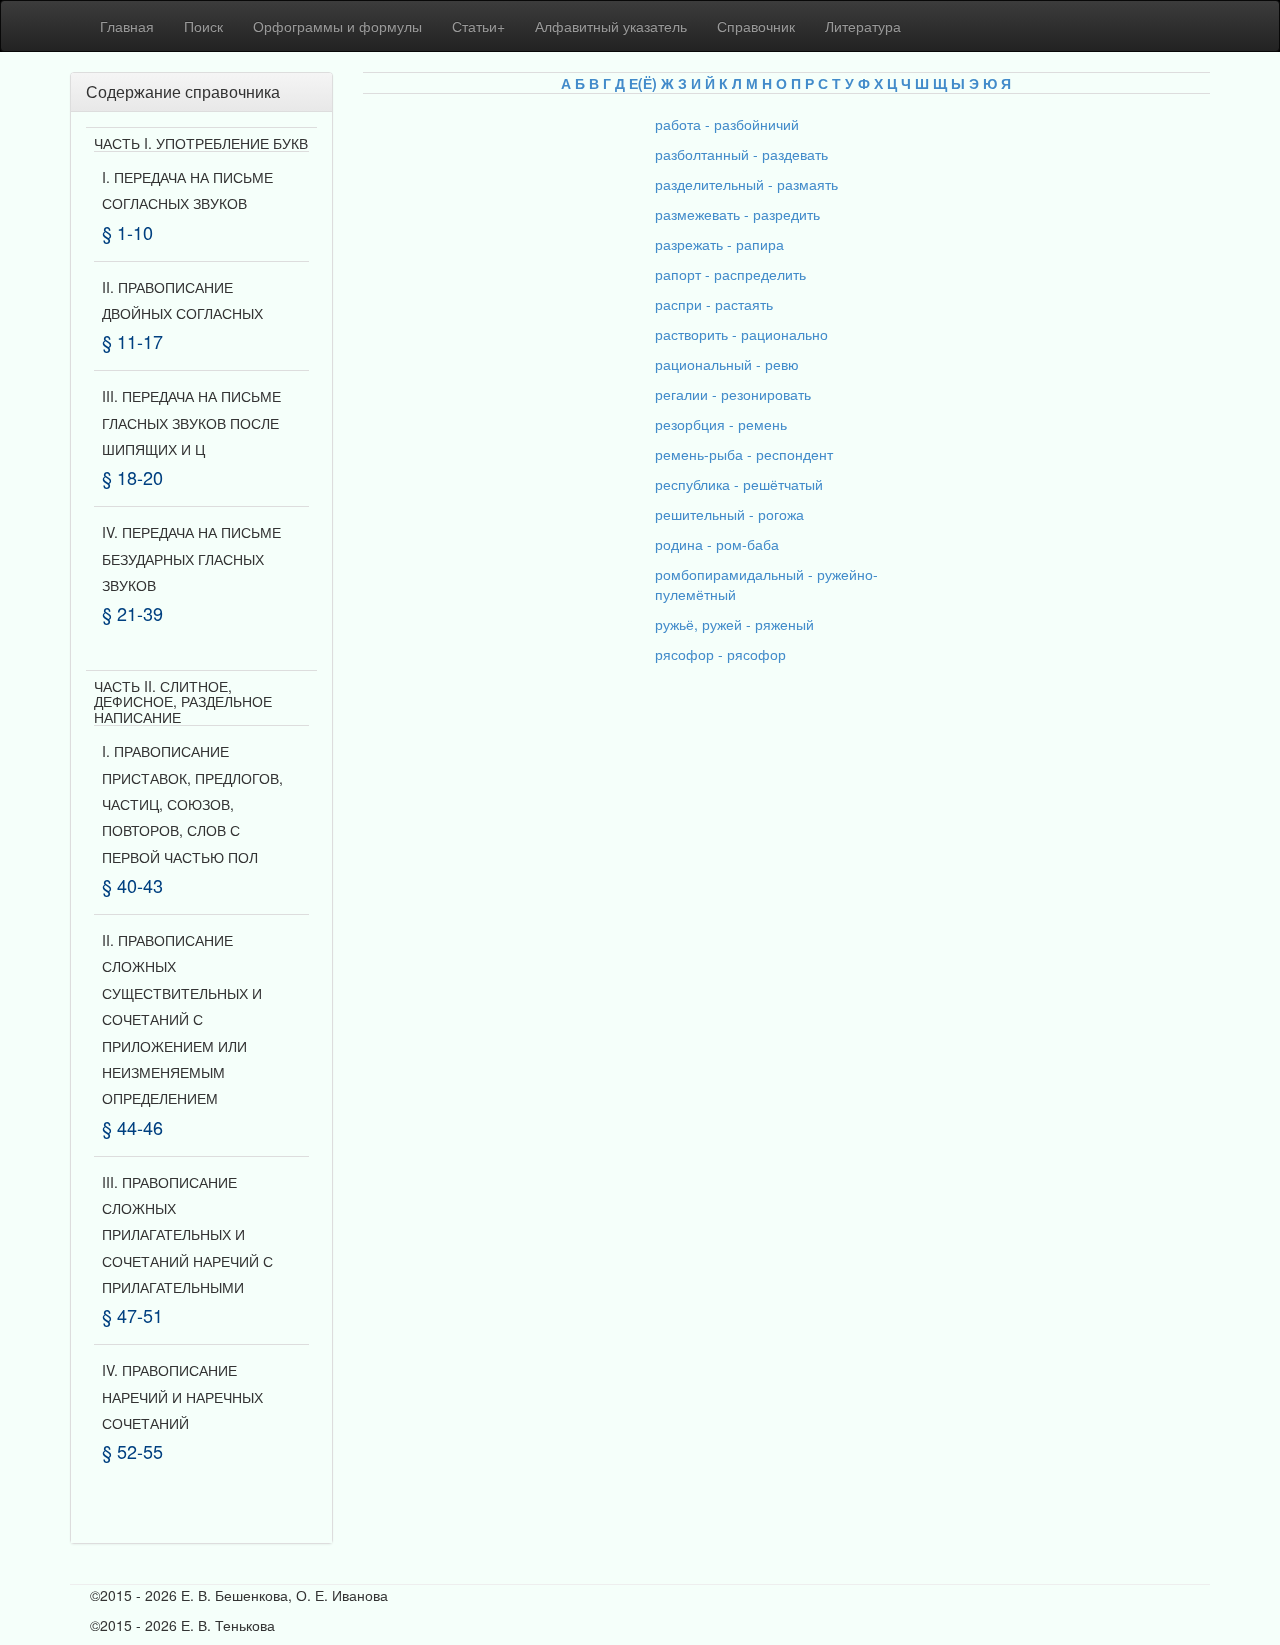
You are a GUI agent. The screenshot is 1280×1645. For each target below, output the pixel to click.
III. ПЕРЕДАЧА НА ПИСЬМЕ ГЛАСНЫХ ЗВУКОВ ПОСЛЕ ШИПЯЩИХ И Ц (191, 422)
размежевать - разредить (737, 214)
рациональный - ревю (727, 364)
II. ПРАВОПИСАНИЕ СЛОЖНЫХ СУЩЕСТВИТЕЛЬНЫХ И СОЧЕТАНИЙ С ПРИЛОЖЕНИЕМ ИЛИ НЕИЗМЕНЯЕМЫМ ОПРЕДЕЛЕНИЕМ (182, 1019)
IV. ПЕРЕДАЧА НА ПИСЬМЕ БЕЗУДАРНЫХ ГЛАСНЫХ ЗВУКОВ (191, 558)
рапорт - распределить (730, 274)
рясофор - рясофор (720, 654)
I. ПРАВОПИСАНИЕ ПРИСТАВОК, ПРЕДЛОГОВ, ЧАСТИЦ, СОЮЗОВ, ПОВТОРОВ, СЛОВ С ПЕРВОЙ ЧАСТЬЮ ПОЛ (192, 804)
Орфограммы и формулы (337, 26)
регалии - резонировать (733, 394)
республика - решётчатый (739, 484)
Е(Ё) (643, 83)
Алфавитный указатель (611, 26)
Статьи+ (478, 26)
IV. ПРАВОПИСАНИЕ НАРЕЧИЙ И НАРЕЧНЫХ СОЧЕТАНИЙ (182, 1396)
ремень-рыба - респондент (744, 454)
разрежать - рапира (719, 244)
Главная (127, 26)
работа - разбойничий (727, 124)
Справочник (756, 26)
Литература (863, 26)
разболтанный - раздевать (741, 154)
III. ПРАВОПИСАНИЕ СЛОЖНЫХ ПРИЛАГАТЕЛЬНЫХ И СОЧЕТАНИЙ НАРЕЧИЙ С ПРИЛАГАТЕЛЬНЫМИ (187, 1235)
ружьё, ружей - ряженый (734, 624)
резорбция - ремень (721, 424)
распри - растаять (714, 304)
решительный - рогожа (729, 514)
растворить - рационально (741, 334)
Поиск (203, 26)
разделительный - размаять (746, 184)
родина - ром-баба (717, 544)
